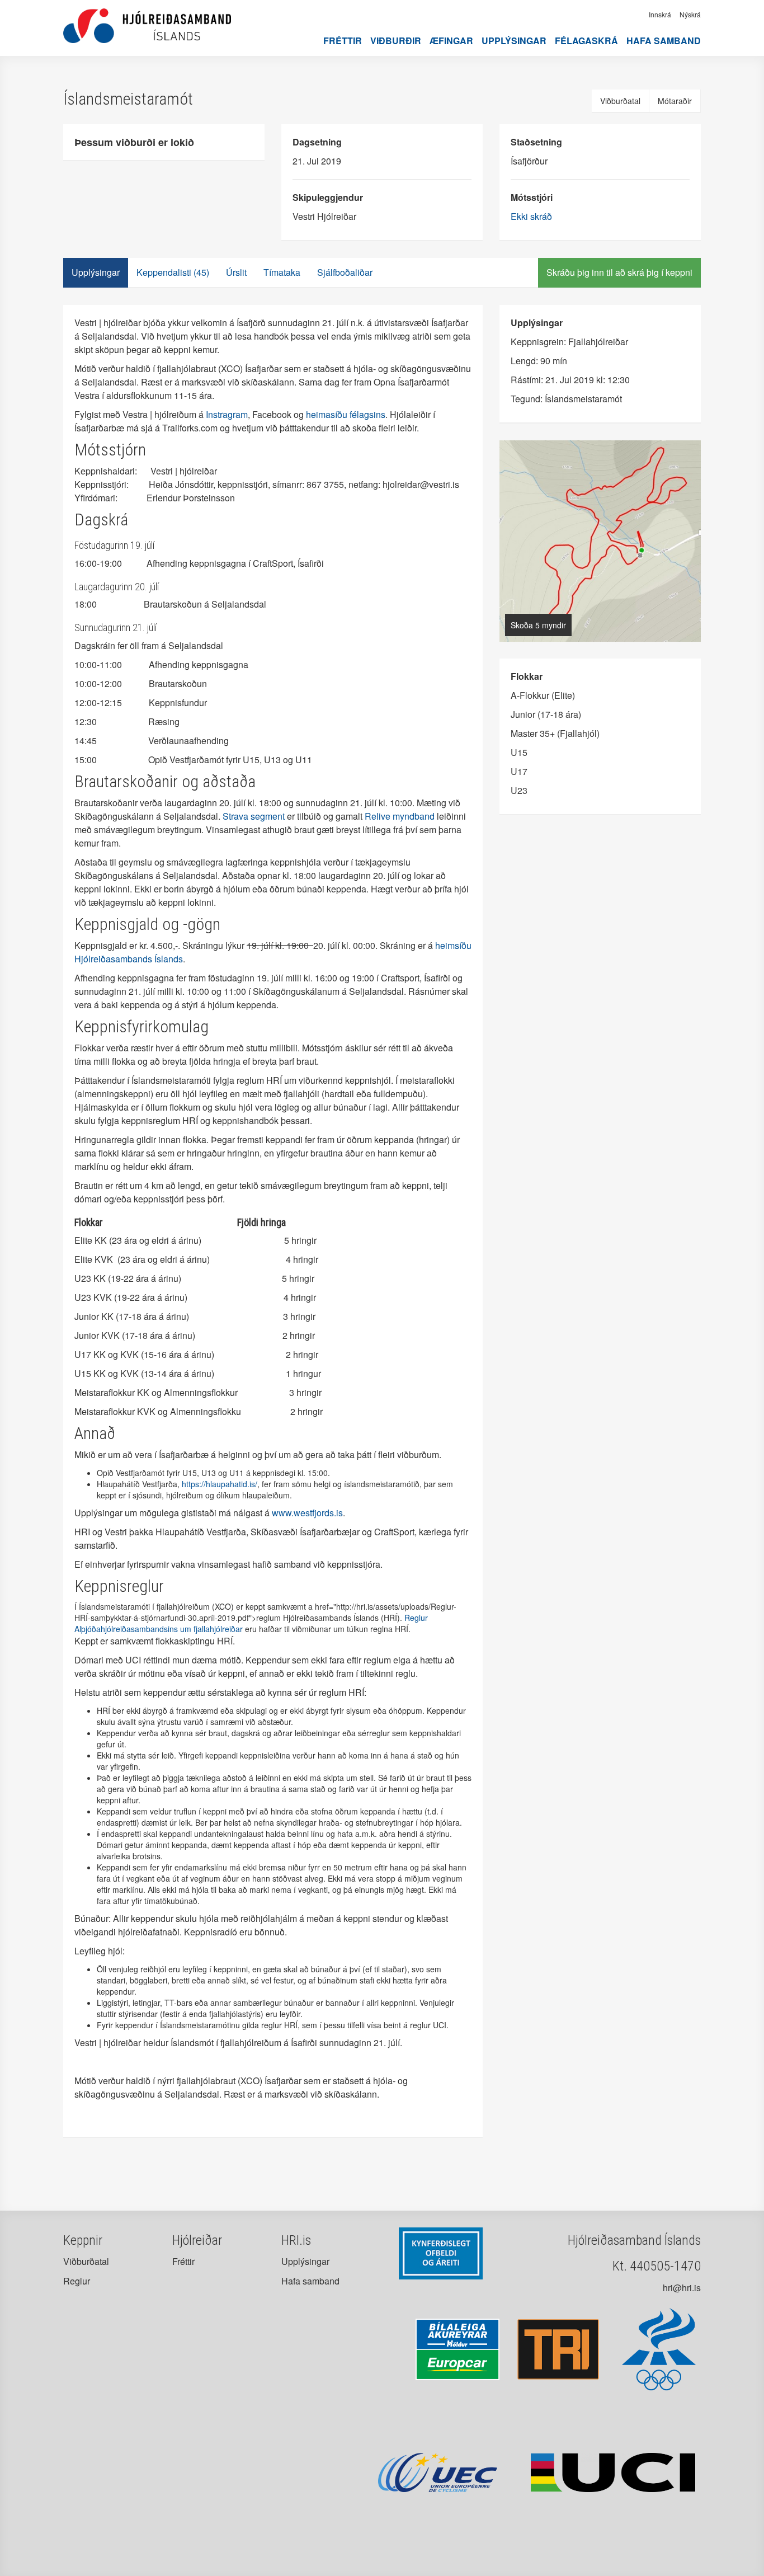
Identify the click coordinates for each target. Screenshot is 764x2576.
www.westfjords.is (307, 1513)
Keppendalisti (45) (173, 272)
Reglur (77, 2281)
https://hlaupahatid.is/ (220, 1484)
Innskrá (660, 14)
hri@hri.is (682, 2288)
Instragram (227, 414)
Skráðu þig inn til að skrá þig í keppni (619, 272)
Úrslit (236, 272)
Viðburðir (396, 41)
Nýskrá (690, 14)
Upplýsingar (514, 41)
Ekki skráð (531, 216)
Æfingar (451, 41)
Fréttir (343, 41)
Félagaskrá (586, 41)
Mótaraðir (675, 101)
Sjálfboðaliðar (345, 272)
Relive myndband (400, 816)
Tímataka (282, 272)
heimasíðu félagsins (346, 414)
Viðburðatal (620, 101)
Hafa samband (664, 41)
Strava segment (254, 816)
